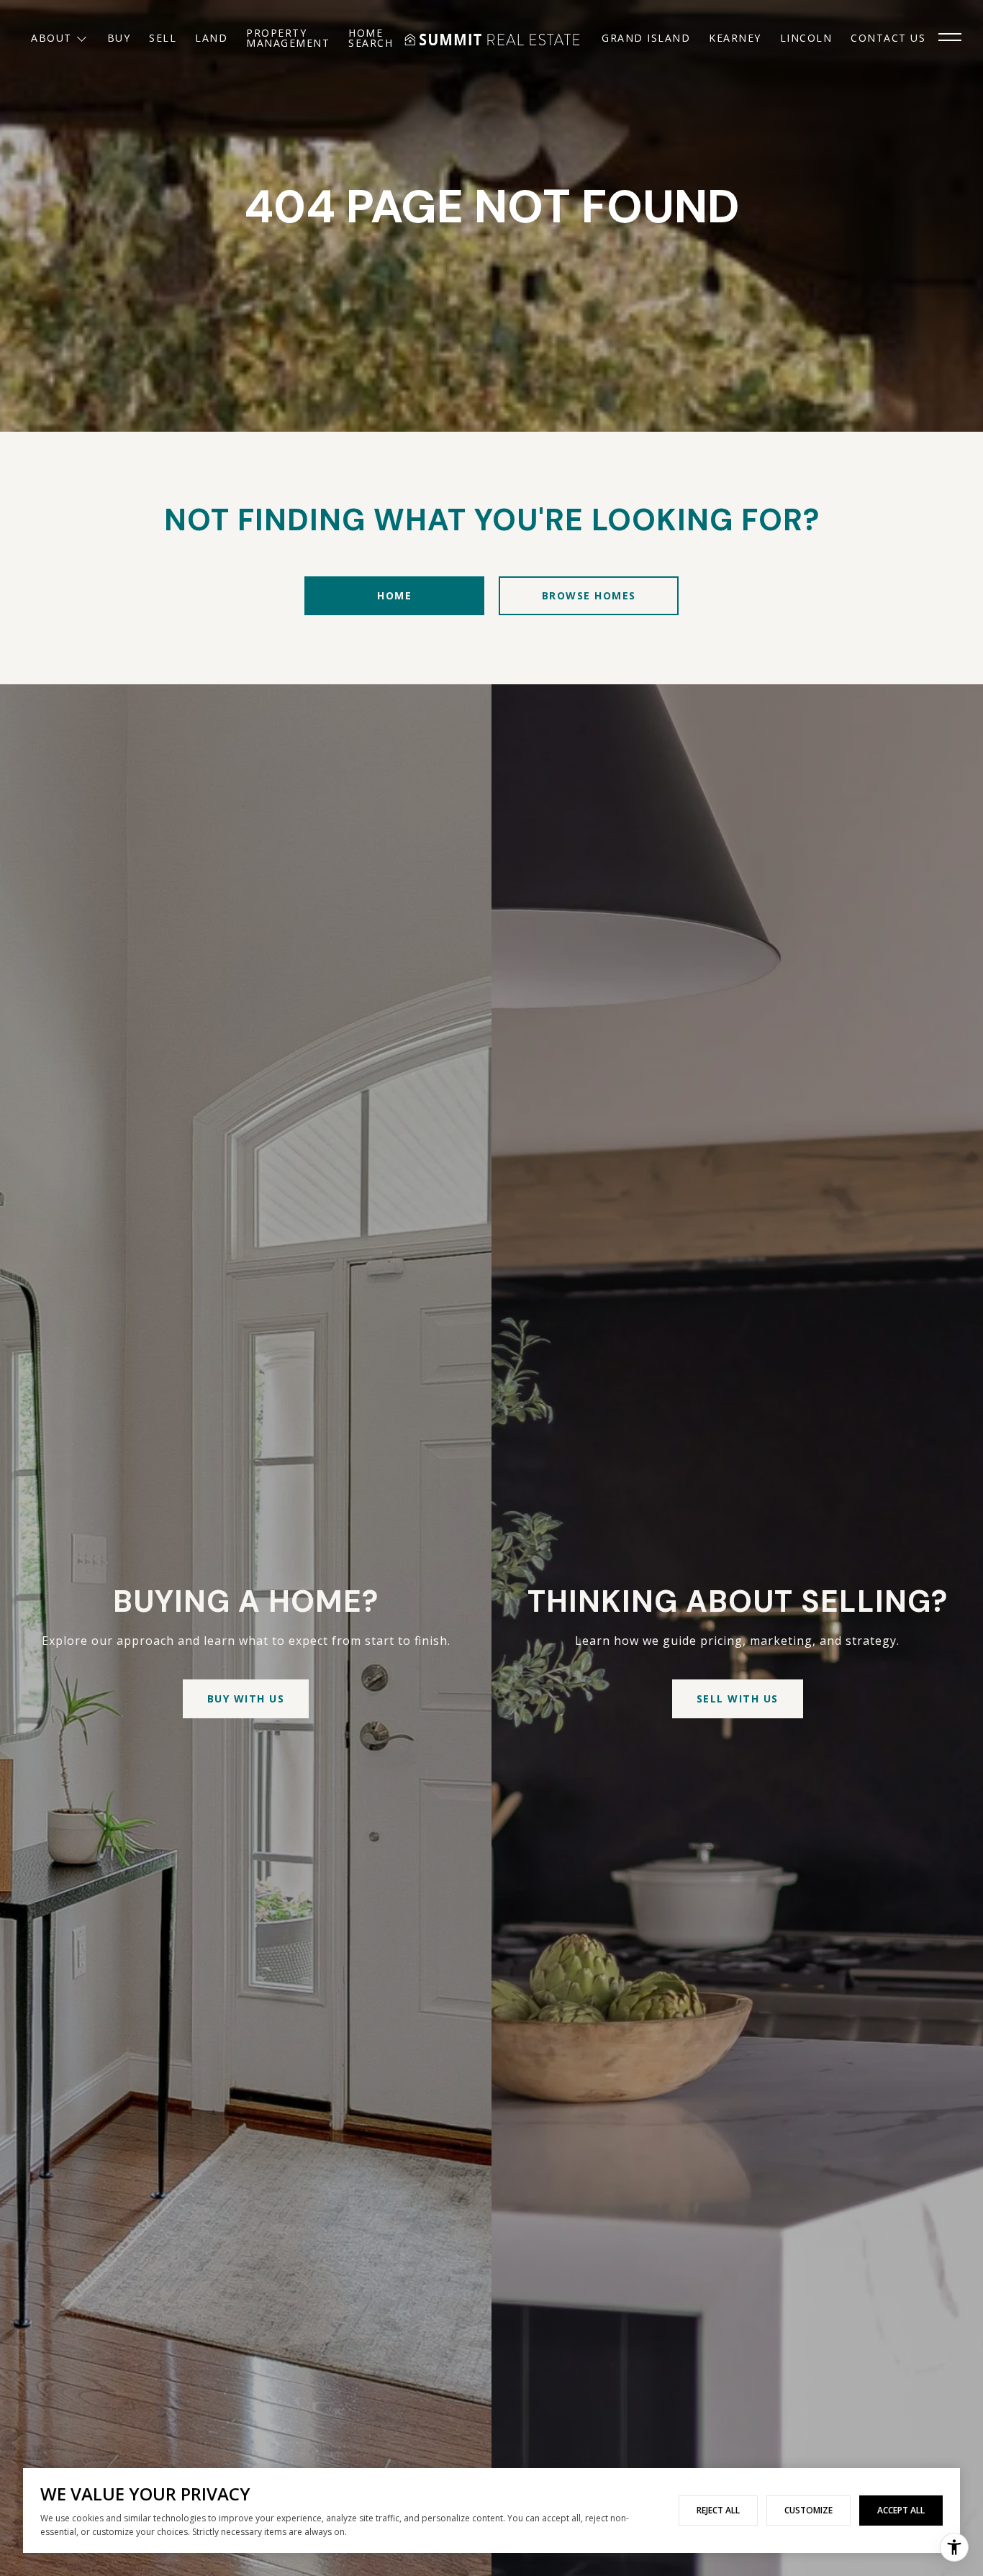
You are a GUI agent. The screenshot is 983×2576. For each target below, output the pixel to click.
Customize (808, 2510)
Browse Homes (589, 595)
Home (394, 595)
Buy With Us (246, 1699)
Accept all (901, 2510)
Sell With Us (738, 1699)
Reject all (718, 2510)
